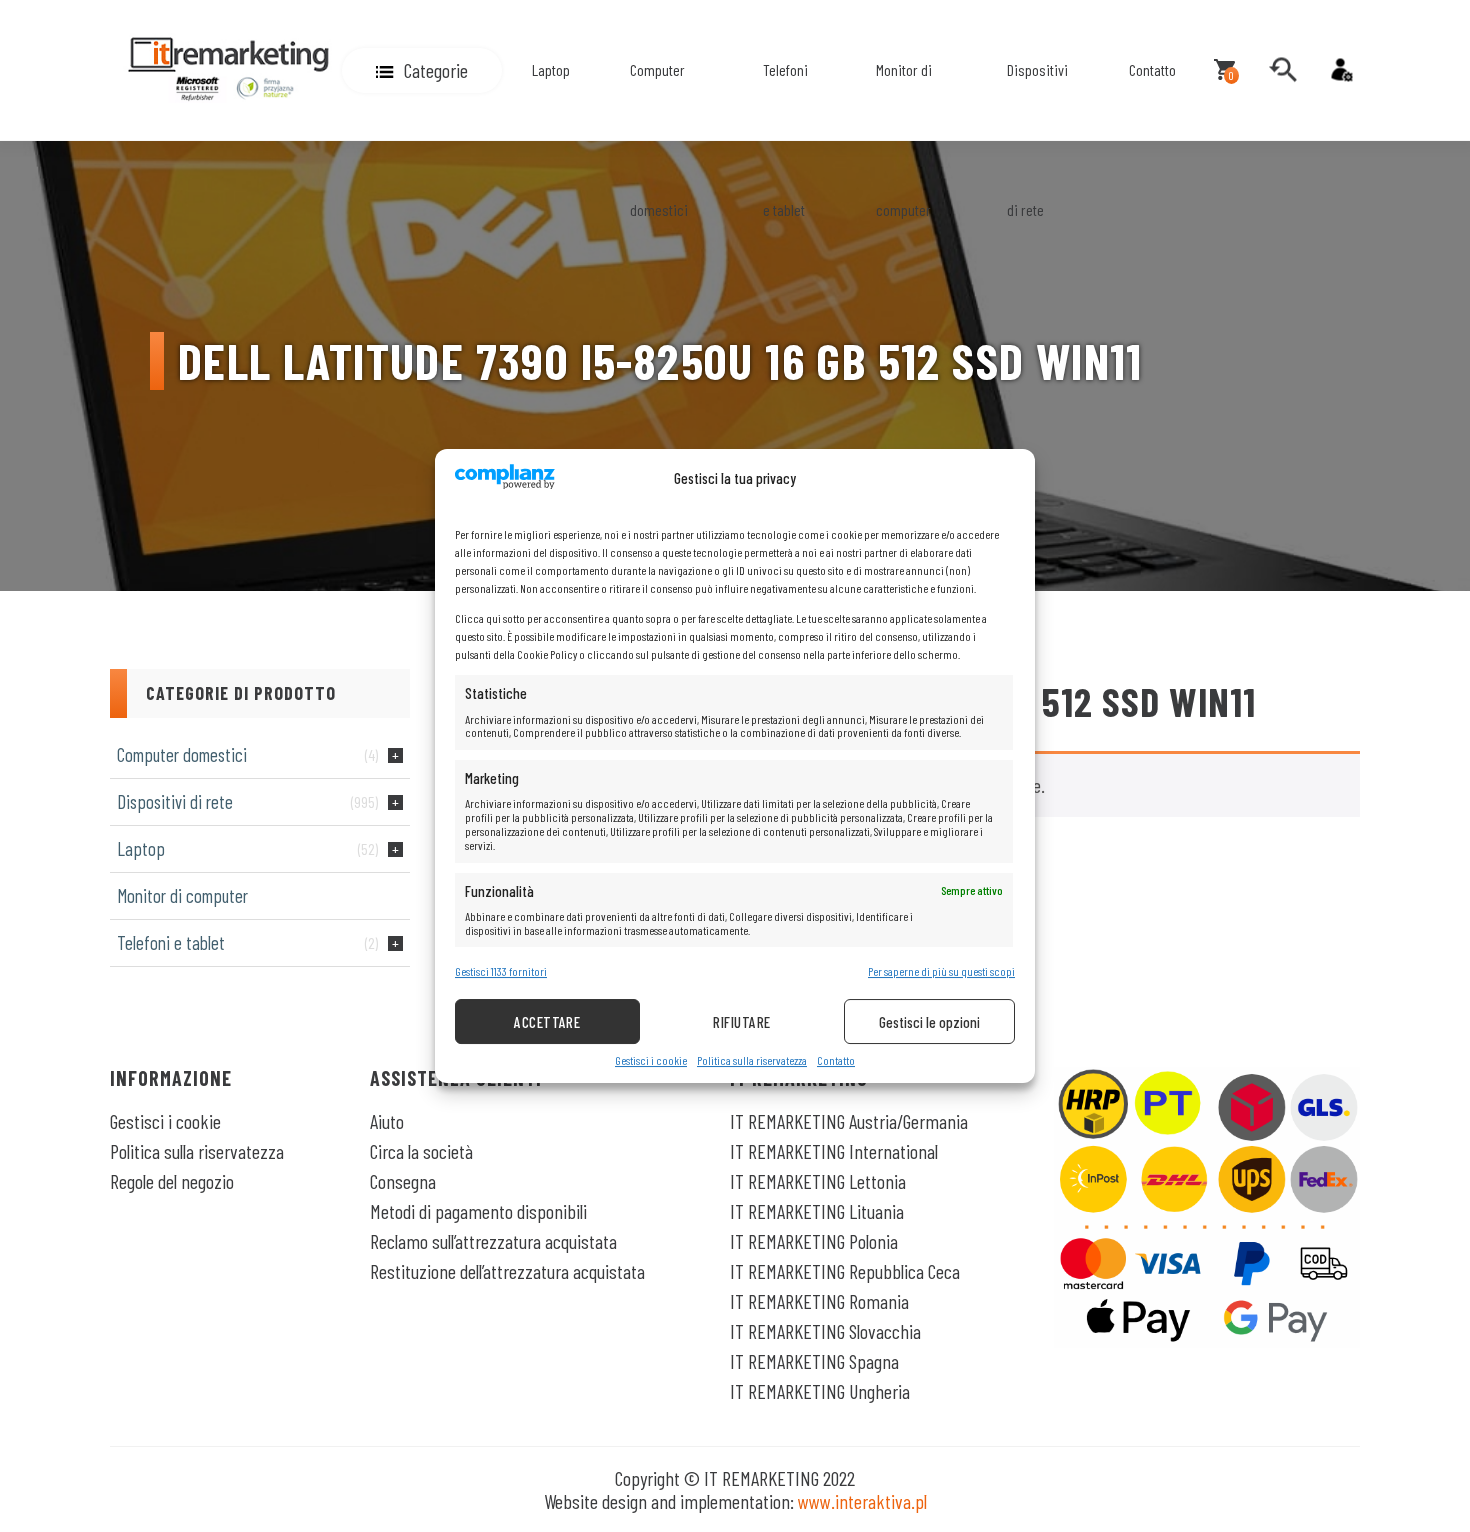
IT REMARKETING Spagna (814, 1361)
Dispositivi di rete (1037, 139)
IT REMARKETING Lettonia (818, 1181)
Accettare (547, 1022)
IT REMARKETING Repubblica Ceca (845, 1271)
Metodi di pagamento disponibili (478, 1211)
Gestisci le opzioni (929, 1022)
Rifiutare (741, 1022)
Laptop (551, 69)
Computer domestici (659, 139)
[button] (422, 70)
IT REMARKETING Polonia (814, 1241)
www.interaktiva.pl (862, 1501)
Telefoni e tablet (785, 139)
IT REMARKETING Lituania (817, 1211)
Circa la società (421, 1151)
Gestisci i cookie (651, 1060)
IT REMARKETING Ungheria (820, 1391)
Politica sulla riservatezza (752, 1060)
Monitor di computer (904, 139)
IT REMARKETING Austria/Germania (849, 1121)
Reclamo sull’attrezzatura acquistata (493, 1241)
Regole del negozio (172, 1181)
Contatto (836, 1060)
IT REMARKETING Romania (819, 1301)
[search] (1283, 70)
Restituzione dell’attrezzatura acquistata (507, 1271)
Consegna (403, 1181)
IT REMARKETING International (834, 1151)
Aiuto (387, 1121)
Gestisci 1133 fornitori (501, 971)
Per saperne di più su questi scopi (941, 971)
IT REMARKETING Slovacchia (825, 1331)
